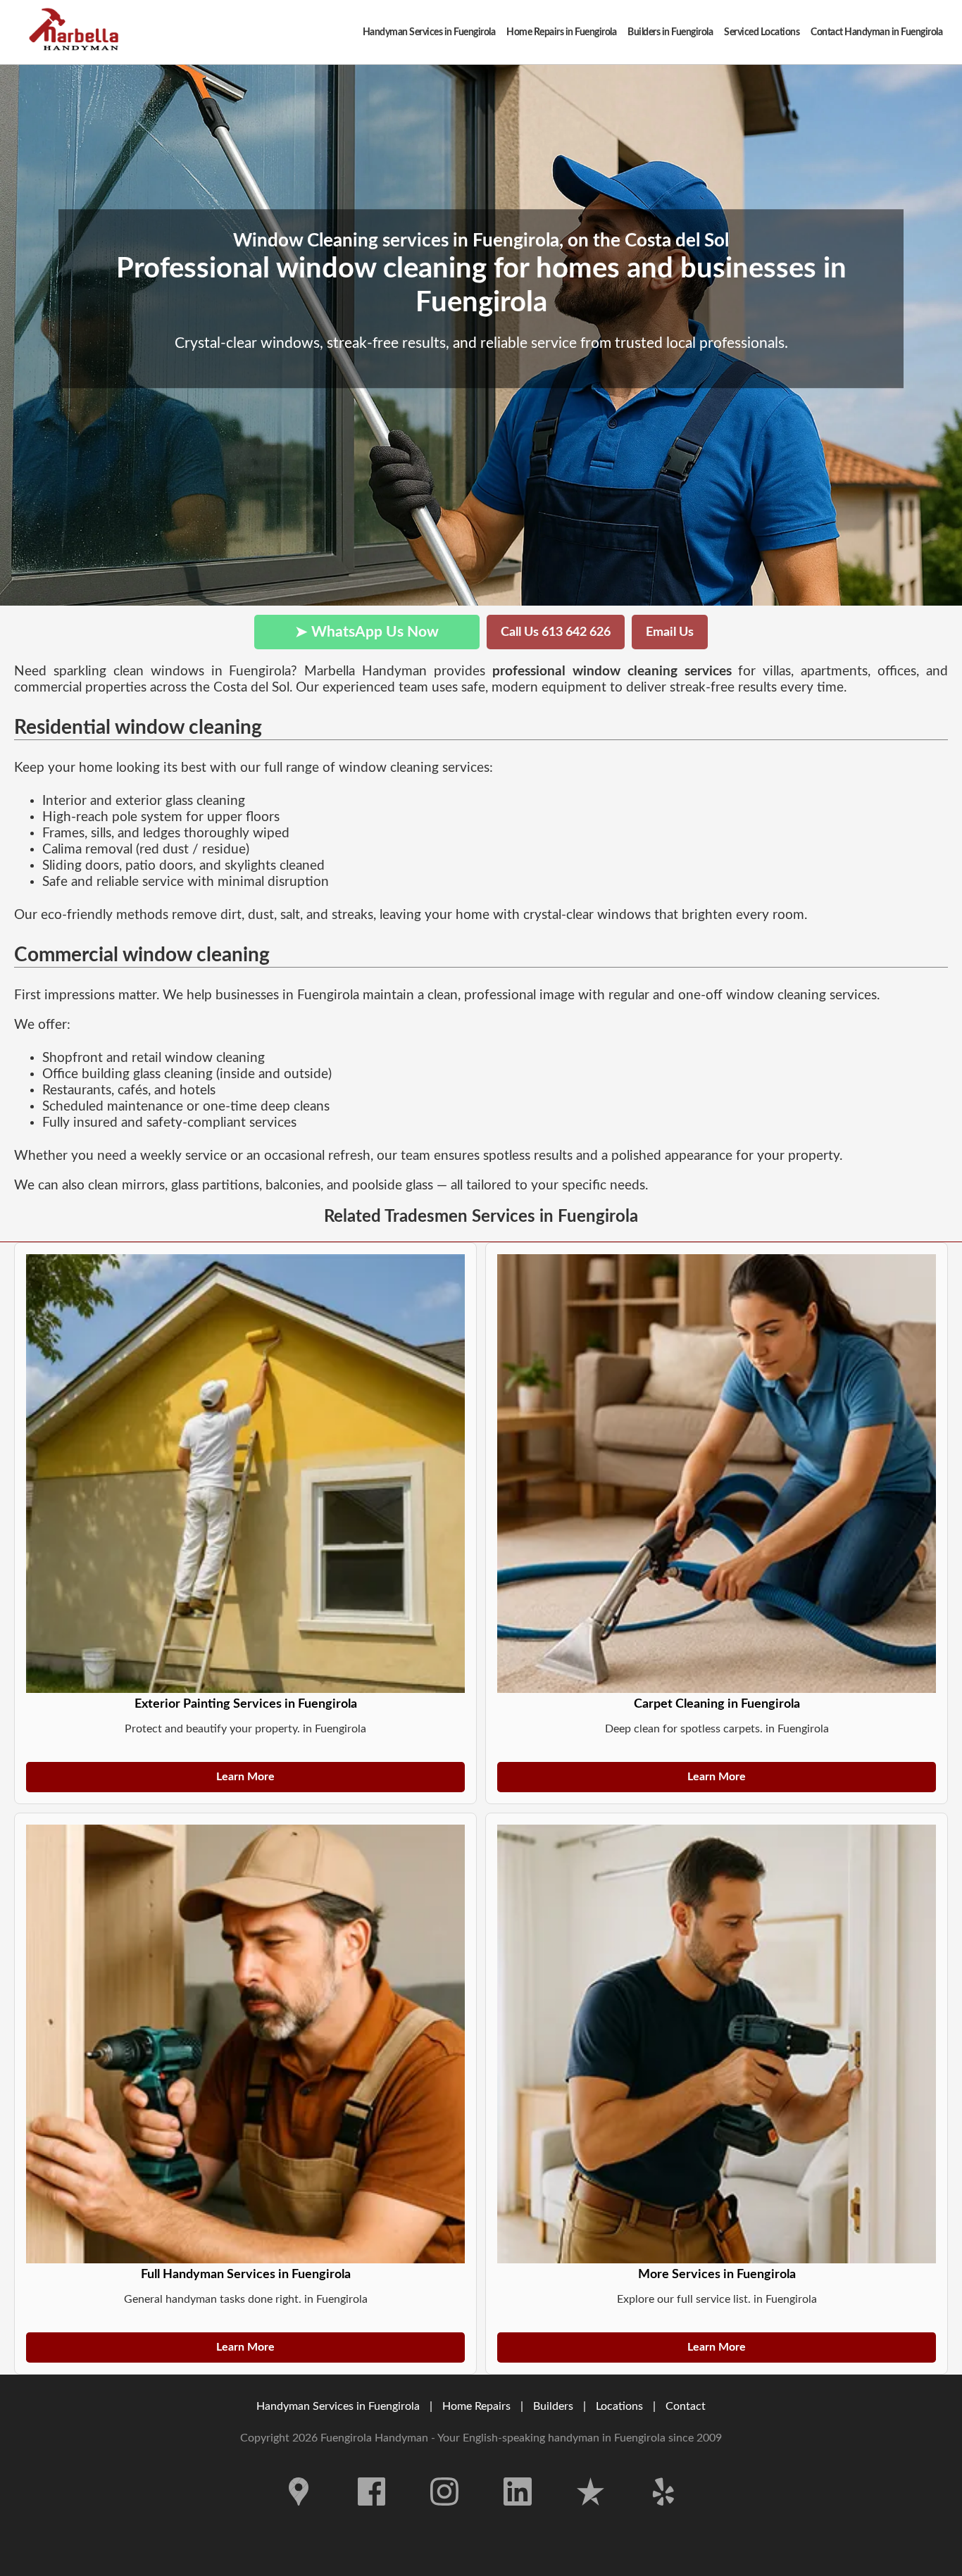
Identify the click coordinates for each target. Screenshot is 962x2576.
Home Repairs (476, 2406)
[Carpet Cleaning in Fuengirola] (717, 1474)
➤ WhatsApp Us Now (367, 632)
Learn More (245, 1777)
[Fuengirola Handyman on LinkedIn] (518, 2516)
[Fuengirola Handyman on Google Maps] (299, 2516)
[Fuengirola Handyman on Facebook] (372, 2516)
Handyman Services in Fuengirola (338, 2406)
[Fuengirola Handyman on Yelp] (663, 2516)
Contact (686, 2406)
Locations (619, 2406)
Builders (553, 2406)
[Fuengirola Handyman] (77, 32)
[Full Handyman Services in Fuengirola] (245, 2044)
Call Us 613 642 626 (556, 632)
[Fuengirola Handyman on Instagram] (444, 2516)
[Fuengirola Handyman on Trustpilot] (591, 2516)
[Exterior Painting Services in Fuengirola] (245, 1474)
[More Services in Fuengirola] (717, 2044)
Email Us (670, 632)
